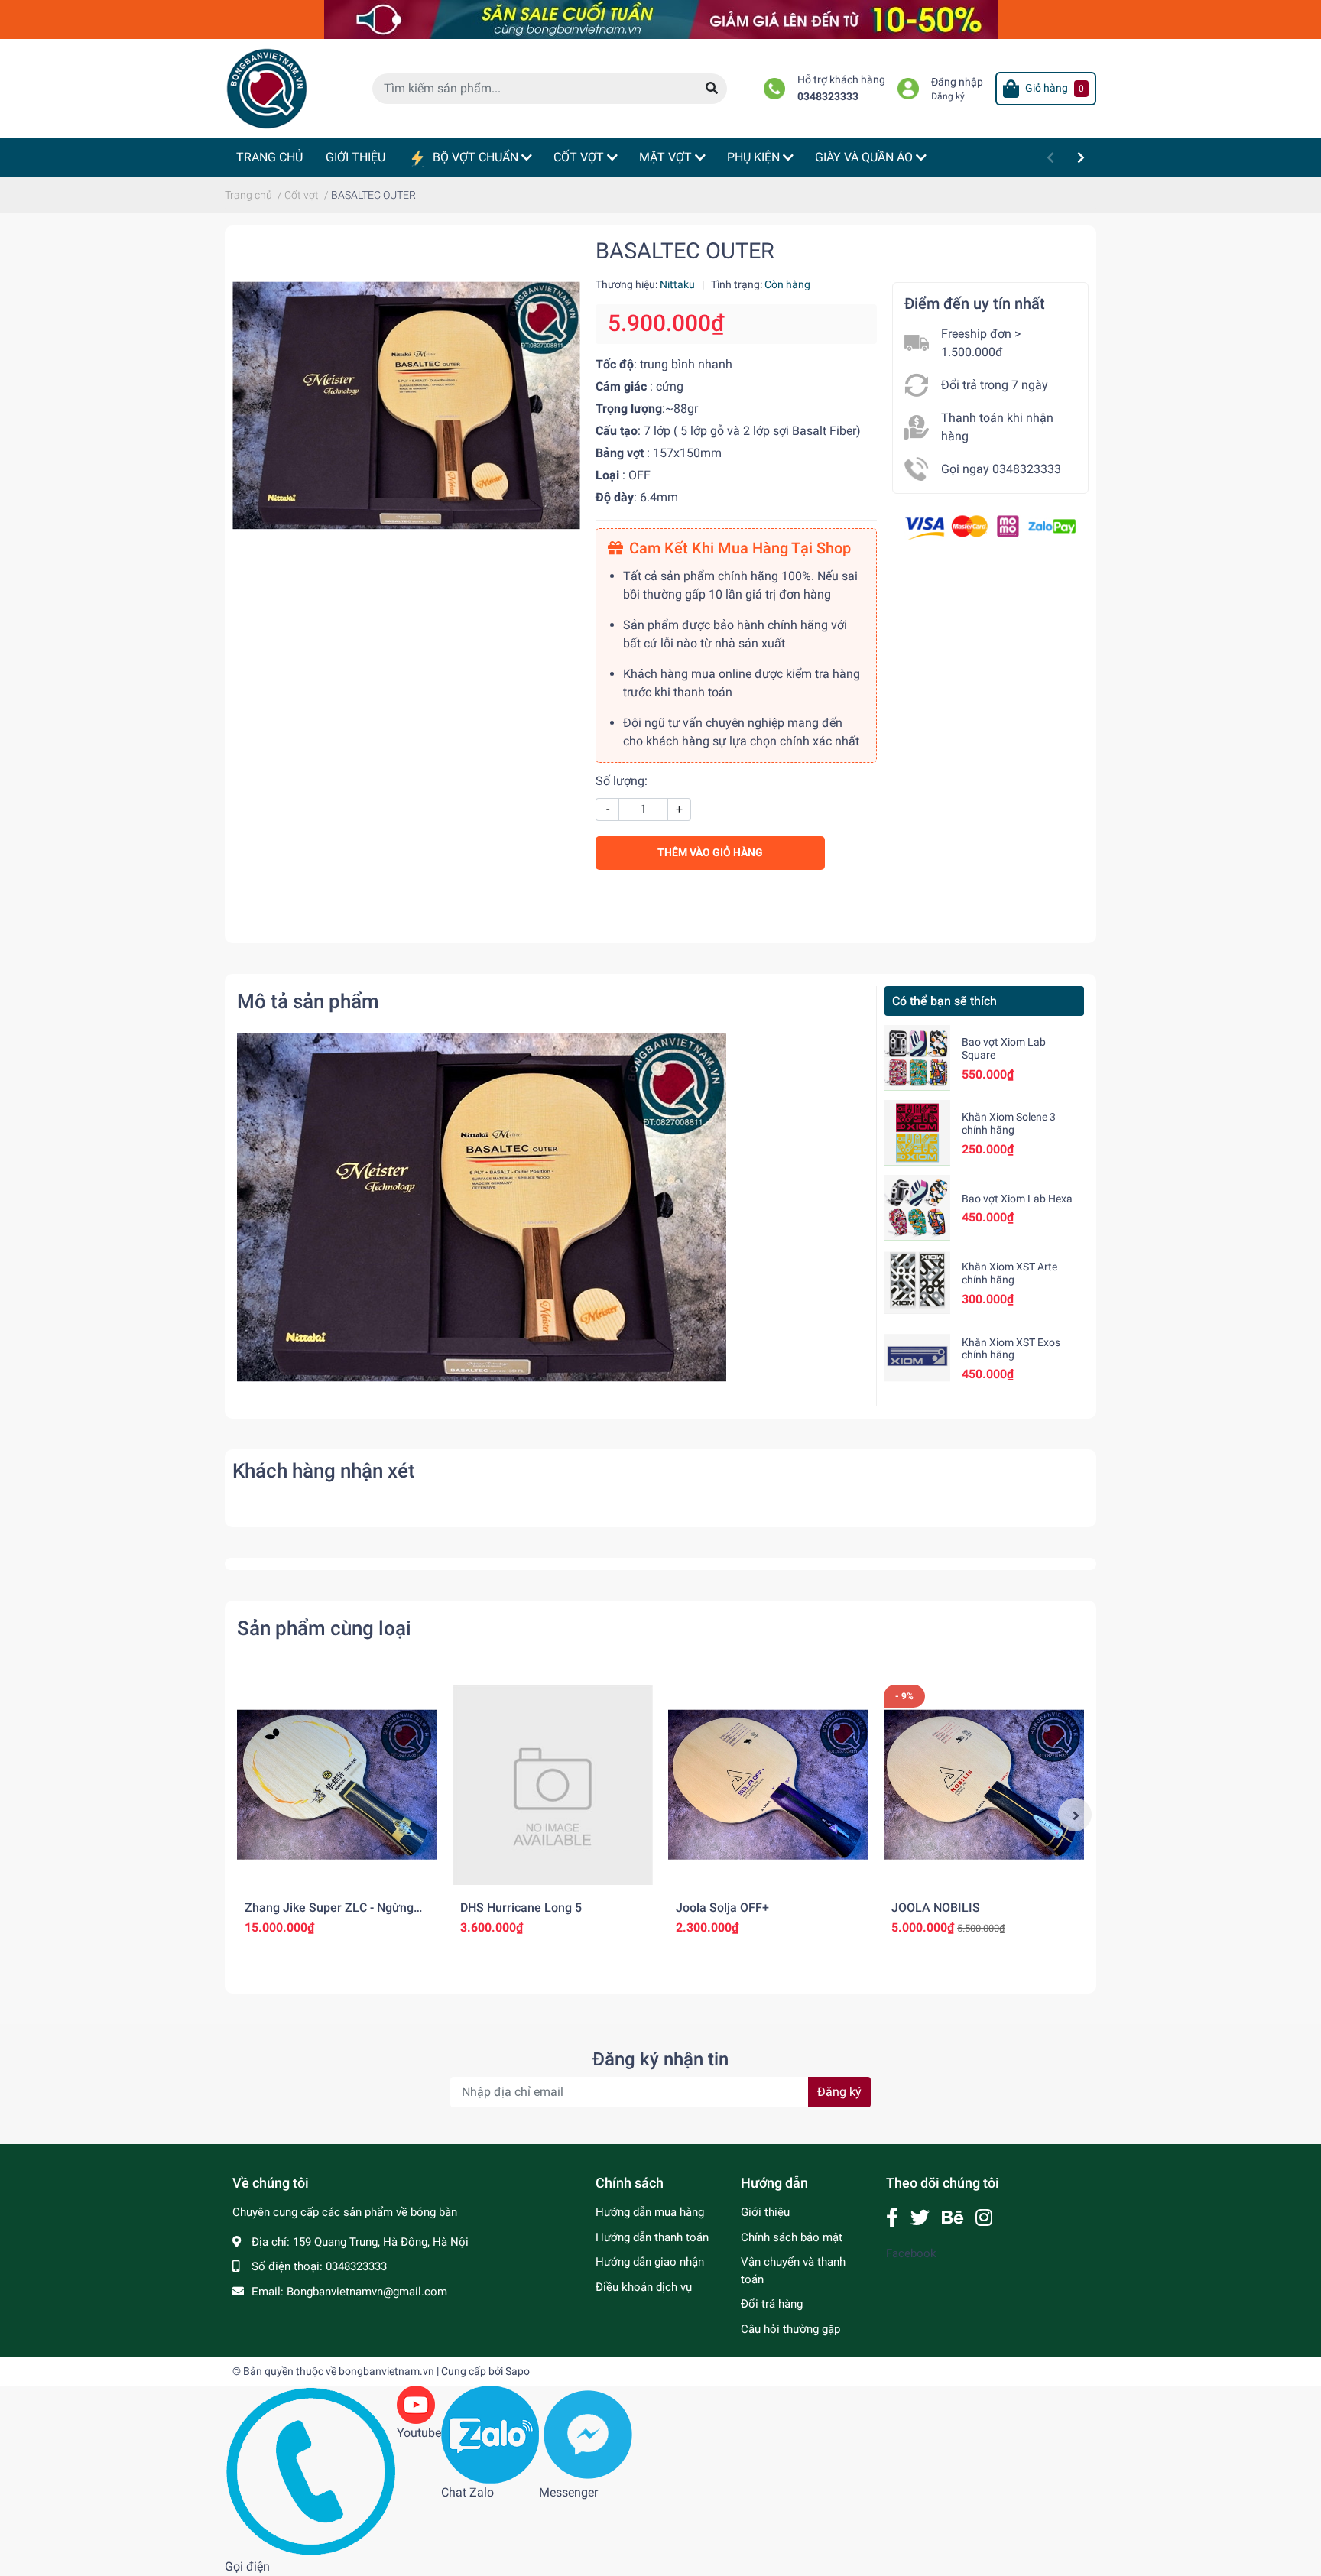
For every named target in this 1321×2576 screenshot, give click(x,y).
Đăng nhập (957, 82)
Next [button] (1075, 1815)
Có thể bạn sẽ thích (944, 1001)
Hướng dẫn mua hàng (650, 2212)
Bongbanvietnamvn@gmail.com (367, 2292)
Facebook (911, 2253)
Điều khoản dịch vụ (644, 2287)
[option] (337, 1815)
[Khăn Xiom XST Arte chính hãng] (917, 1283)
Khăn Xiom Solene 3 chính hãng (1009, 1123)
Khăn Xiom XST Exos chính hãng (1011, 1349)
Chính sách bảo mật (792, 2237)
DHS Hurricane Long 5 (521, 1908)
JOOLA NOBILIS (936, 1908)
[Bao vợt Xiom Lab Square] (917, 1058)
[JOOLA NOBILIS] (984, 1785)
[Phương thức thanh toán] (990, 526)
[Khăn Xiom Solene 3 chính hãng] (917, 1133)
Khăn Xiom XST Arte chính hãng (1009, 1273)
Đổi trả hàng (772, 2304)
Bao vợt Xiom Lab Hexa (1017, 1199)
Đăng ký (948, 96)
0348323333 (828, 97)
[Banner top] (661, 19)
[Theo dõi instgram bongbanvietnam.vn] (984, 2218)
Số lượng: (622, 781)
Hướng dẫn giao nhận (650, 2262)
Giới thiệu (765, 2212)
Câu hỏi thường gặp (790, 2329)
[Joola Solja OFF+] (768, 1785)
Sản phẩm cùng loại (324, 1628)
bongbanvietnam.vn (386, 2371)
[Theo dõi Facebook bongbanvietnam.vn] (892, 2218)
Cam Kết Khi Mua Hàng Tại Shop (740, 548)
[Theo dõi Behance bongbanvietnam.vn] (953, 2218)
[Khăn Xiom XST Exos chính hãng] (917, 1358)
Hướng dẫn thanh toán (652, 2237)
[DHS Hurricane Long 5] (553, 1785)
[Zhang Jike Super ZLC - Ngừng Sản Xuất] (337, 1785)
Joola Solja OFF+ (722, 1908)
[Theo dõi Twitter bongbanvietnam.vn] (920, 2218)
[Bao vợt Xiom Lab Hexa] (917, 1208)
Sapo (518, 2371)
